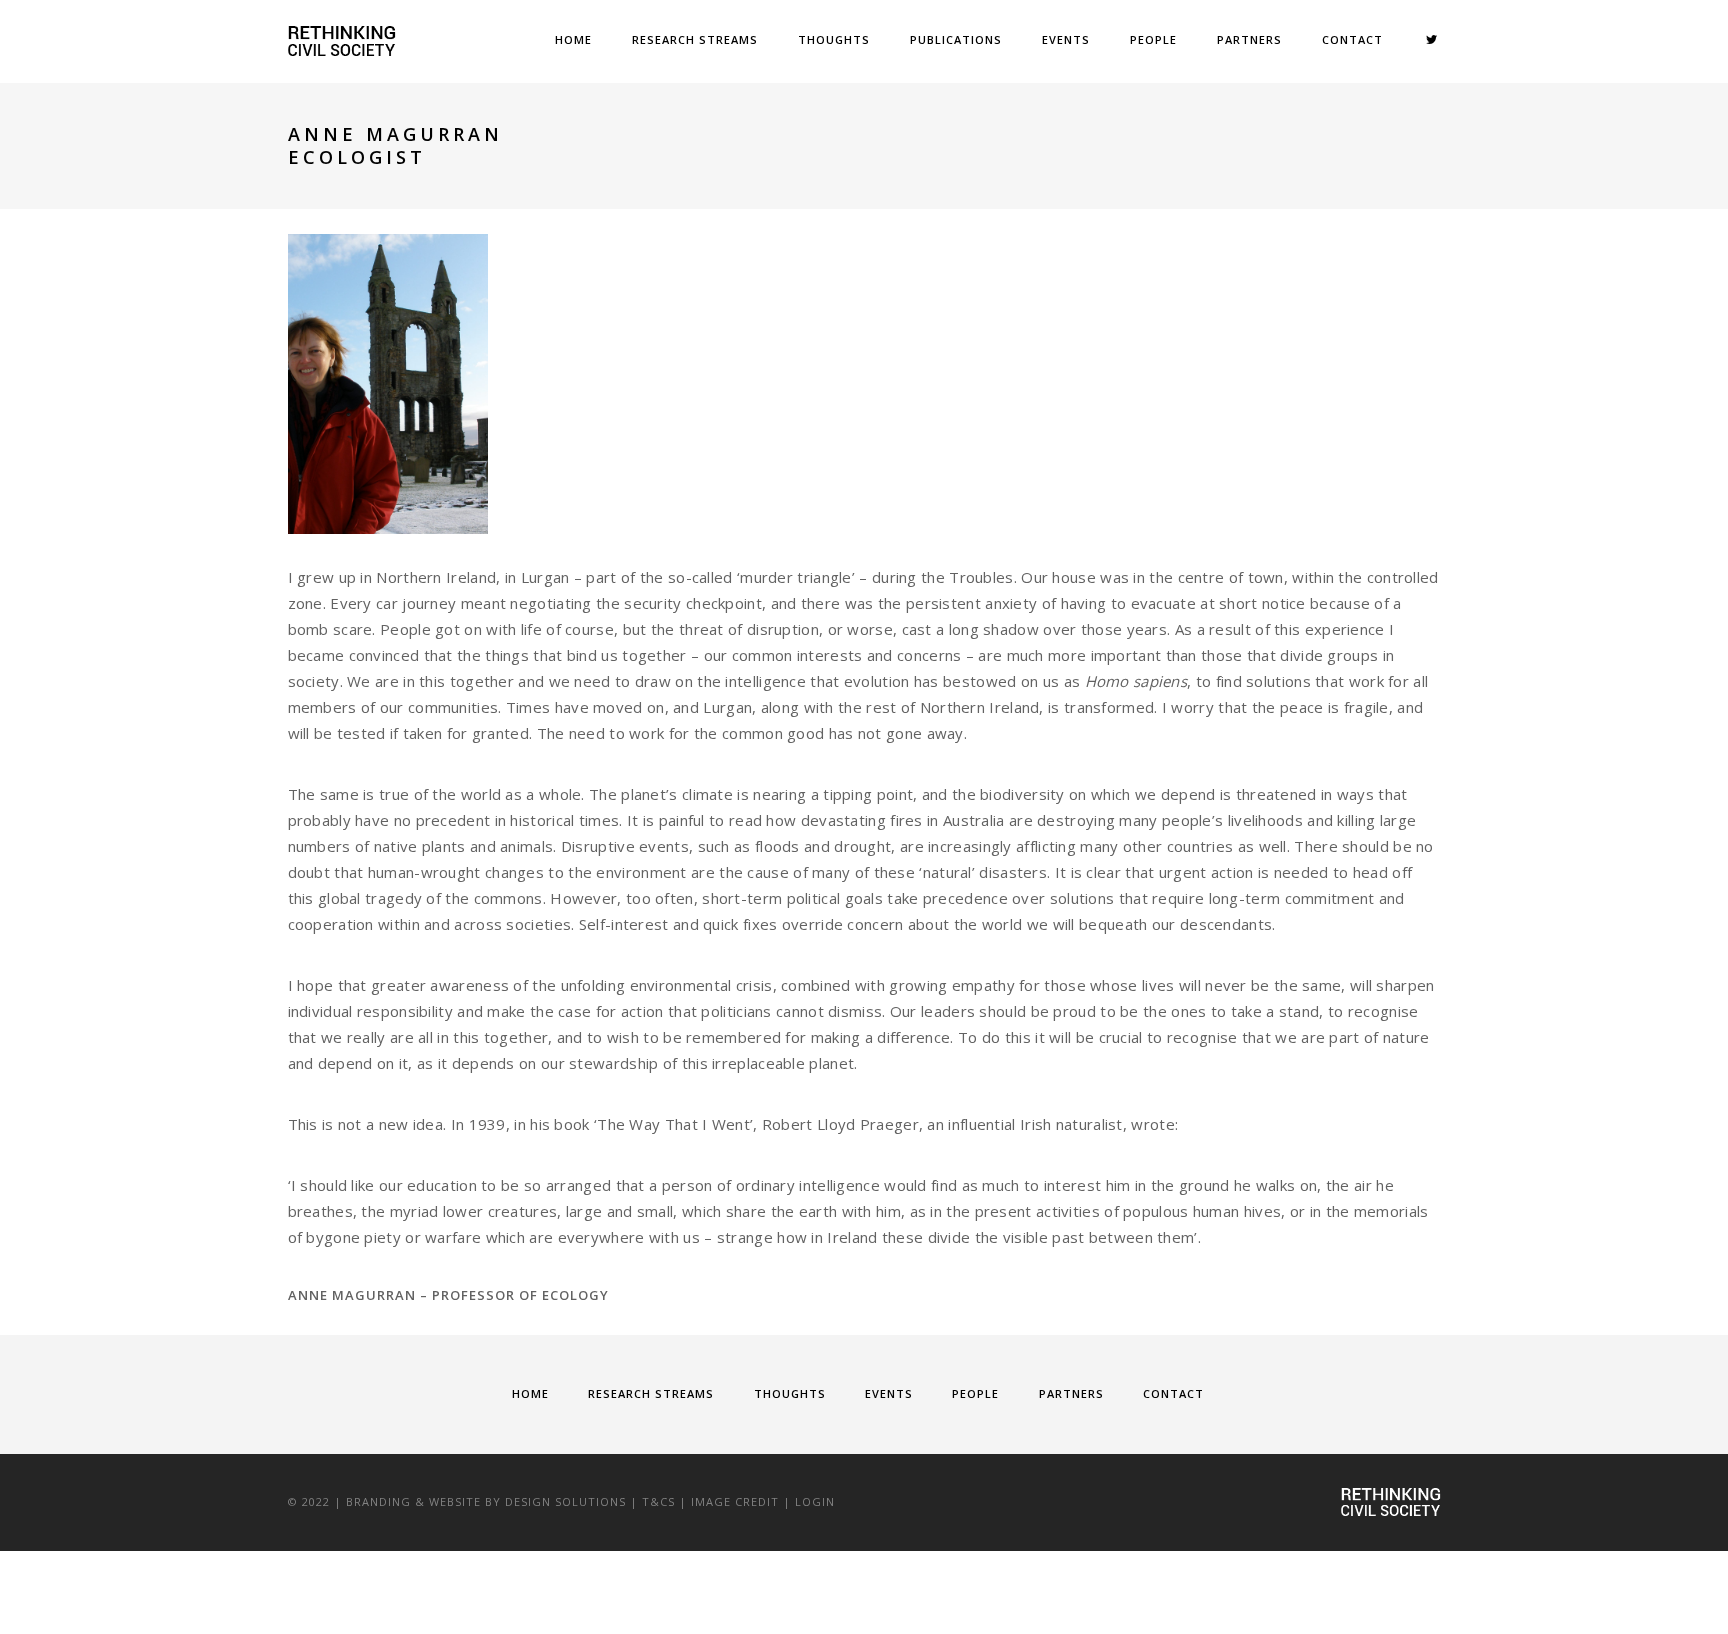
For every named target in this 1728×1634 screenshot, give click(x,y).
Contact (1352, 39)
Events (1066, 39)
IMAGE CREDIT (735, 1501)
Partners (1249, 39)
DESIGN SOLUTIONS (565, 1501)
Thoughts (834, 39)
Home (573, 39)
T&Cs (658, 1501)
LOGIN (815, 1501)
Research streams (695, 39)
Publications (956, 39)
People (1153, 39)
